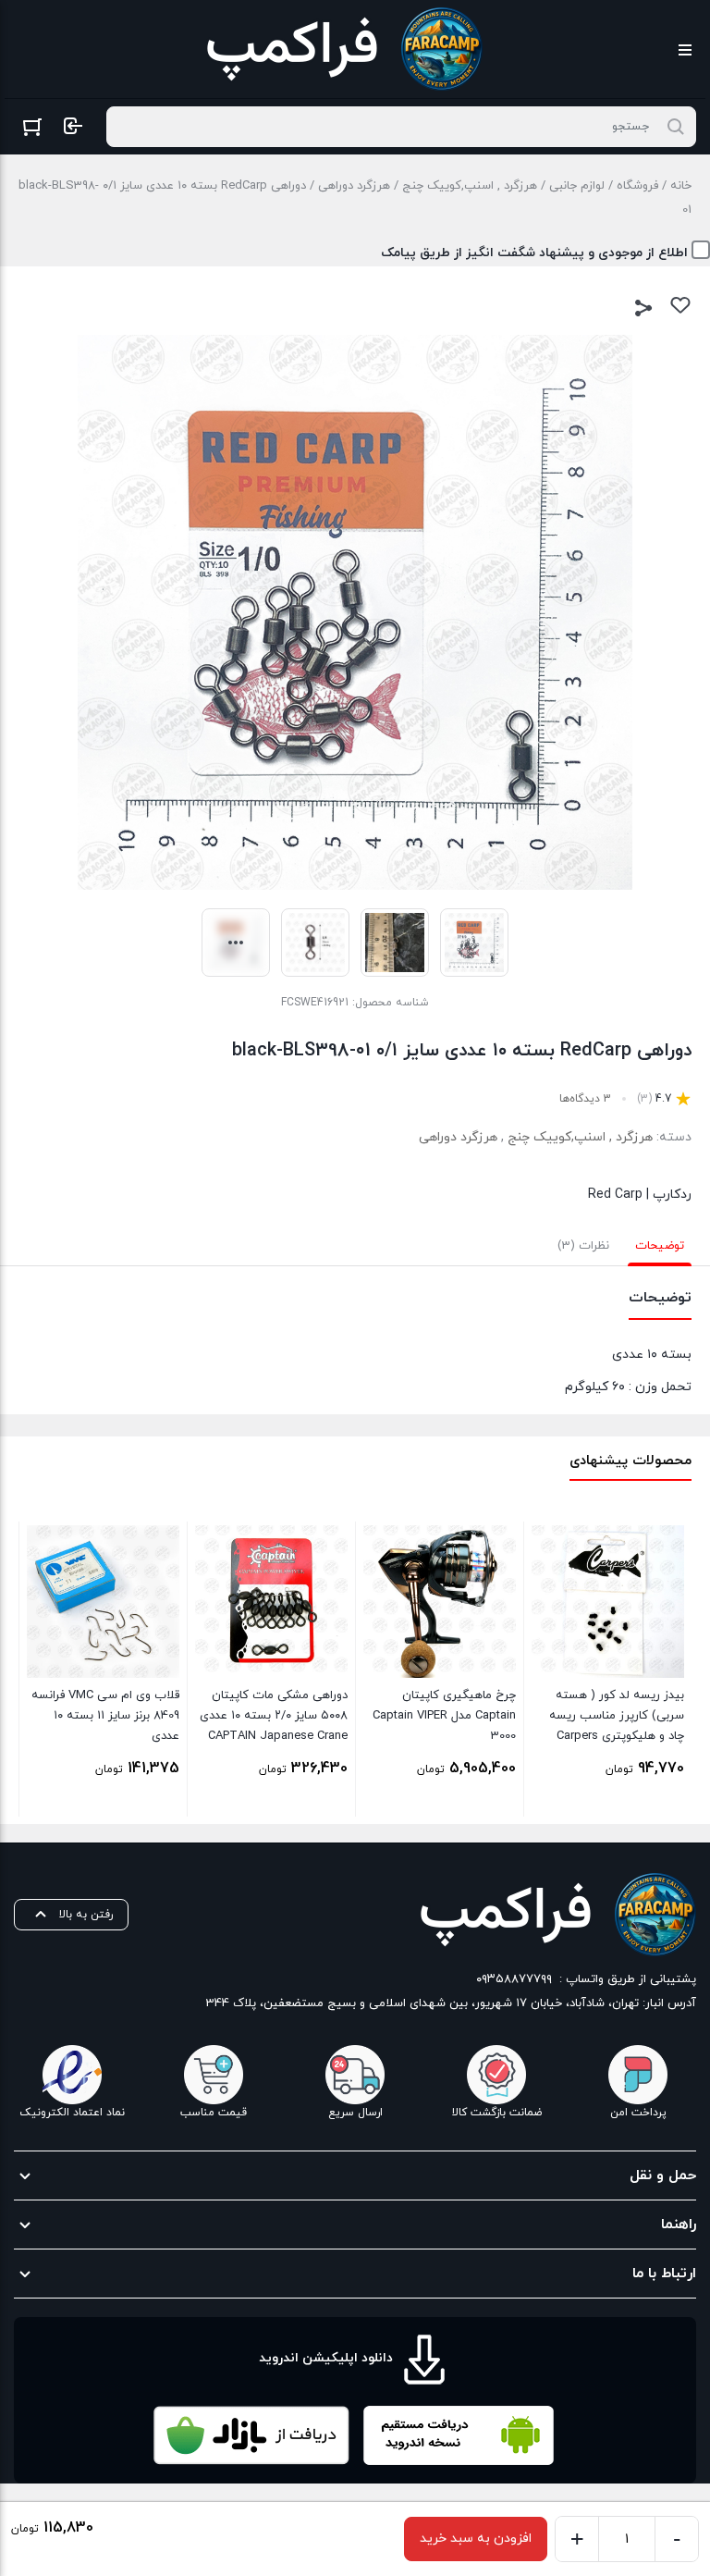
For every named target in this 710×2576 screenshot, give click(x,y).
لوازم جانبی (577, 186)
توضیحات (660, 1246)
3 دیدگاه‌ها (585, 1099)
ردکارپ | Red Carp (640, 1195)
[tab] (660, 1246)
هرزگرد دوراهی (354, 186)
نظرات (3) (583, 1246)
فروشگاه (637, 186)
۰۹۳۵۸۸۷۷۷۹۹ (514, 1979)
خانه (681, 186)
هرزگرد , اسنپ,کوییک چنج (470, 186)
